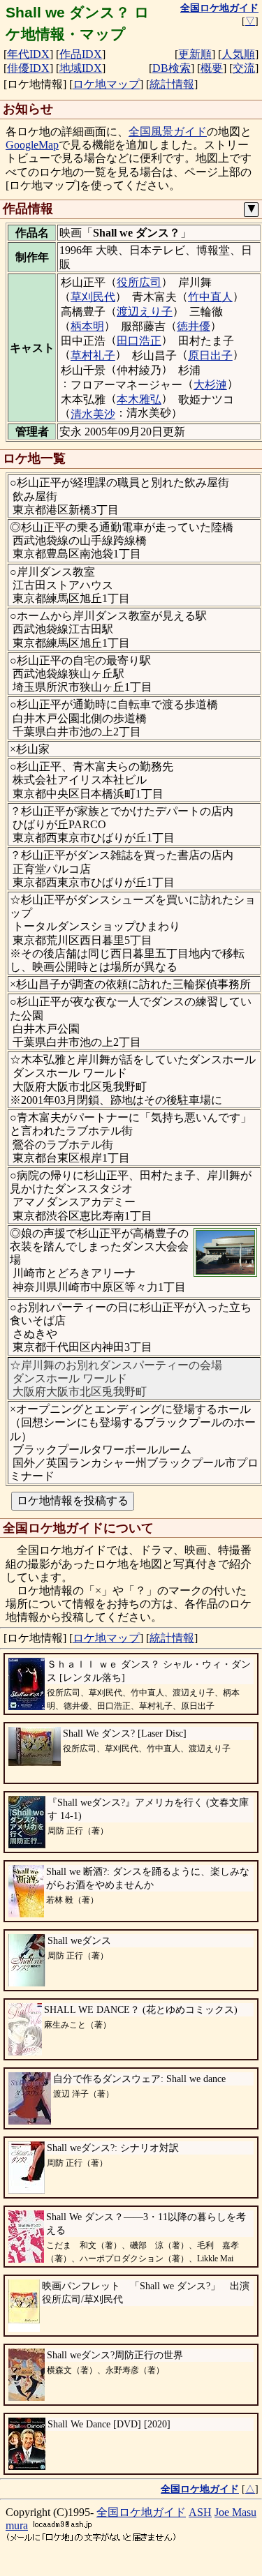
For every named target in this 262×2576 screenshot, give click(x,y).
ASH (200, 2512)
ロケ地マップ (106, 84)
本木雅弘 (139, 399)
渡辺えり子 (145, 312)
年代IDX (28, 54)
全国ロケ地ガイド (141, 2512)
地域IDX (81, 68)
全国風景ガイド (168, 132)
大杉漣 (210, 385)
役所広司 (139, 282)
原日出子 (210, 355)
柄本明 (87, 326)
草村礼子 (93, 355)
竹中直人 (210, 297)
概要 (212, 68)
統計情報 (172, 84)
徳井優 (194, 326)
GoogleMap (32, 145)
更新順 (195, 54)
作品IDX (81, 54)
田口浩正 (139, 341)
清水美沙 (93, 414)
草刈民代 (93, 297)
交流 (244, 68)
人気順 (238, 54)
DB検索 (172, 68)
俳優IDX (28, 68)
